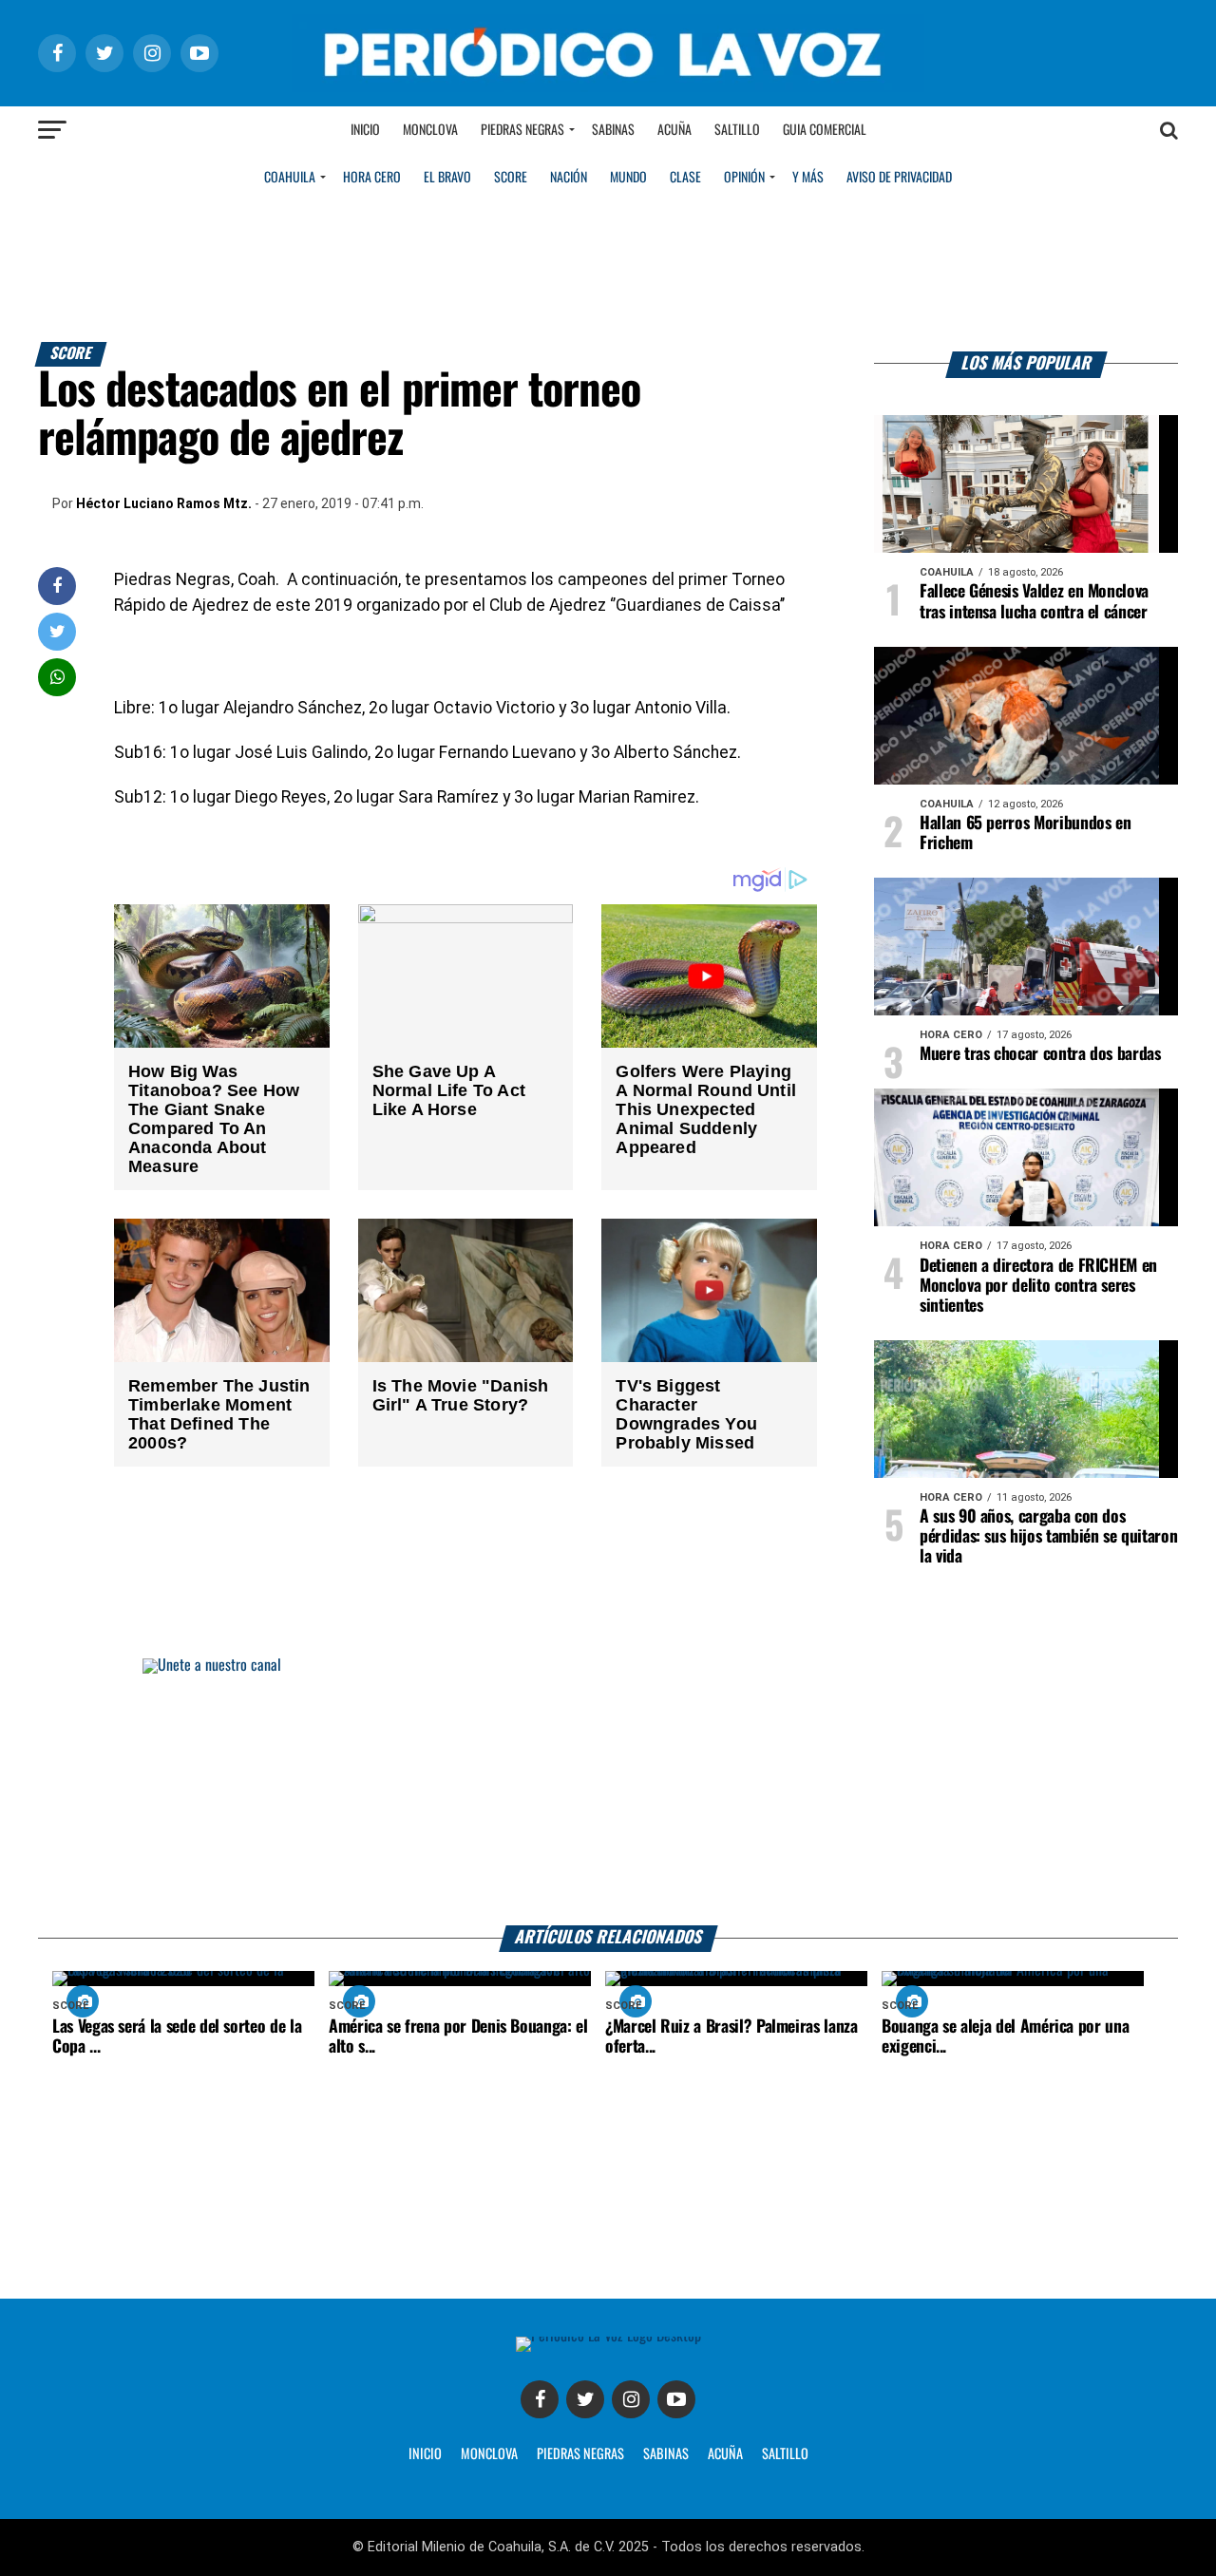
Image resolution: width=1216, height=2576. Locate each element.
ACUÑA (725, 2454)
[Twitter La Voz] (585, 2399)
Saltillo (737, 130)
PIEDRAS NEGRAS (580, 2454)
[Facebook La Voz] (540, 2399)
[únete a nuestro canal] (608, 1792)
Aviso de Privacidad (899, 178)
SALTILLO (785, 2454)
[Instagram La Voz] (631, 2399)
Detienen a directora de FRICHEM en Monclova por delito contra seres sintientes (1038, 1286)
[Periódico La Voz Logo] (608, 87)
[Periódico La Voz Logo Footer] (608, 2336)
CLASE (685, 178)
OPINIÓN (744, 178)
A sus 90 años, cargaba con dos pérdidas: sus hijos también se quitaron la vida (1048, 1537)
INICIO (425, 2454)
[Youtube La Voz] (676, 2399)
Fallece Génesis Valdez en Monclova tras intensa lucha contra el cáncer (1034, 602)
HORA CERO (372, 178)
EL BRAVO (447, 178)
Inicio (365, 130)
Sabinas (613, 130)
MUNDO (628, 178)
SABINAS (666, 2454)
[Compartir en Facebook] (57, 586)
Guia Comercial (825, 130)
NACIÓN (569, 178)
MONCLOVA (489, 2454)
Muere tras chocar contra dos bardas (1040, 1054)
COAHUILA (290, 178)
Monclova (430, 130)
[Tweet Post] (57, 631)
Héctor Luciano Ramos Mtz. (164, 503)
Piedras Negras (522, 130)
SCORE (511, 178)
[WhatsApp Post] (57, 677)
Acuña (674, 130)
